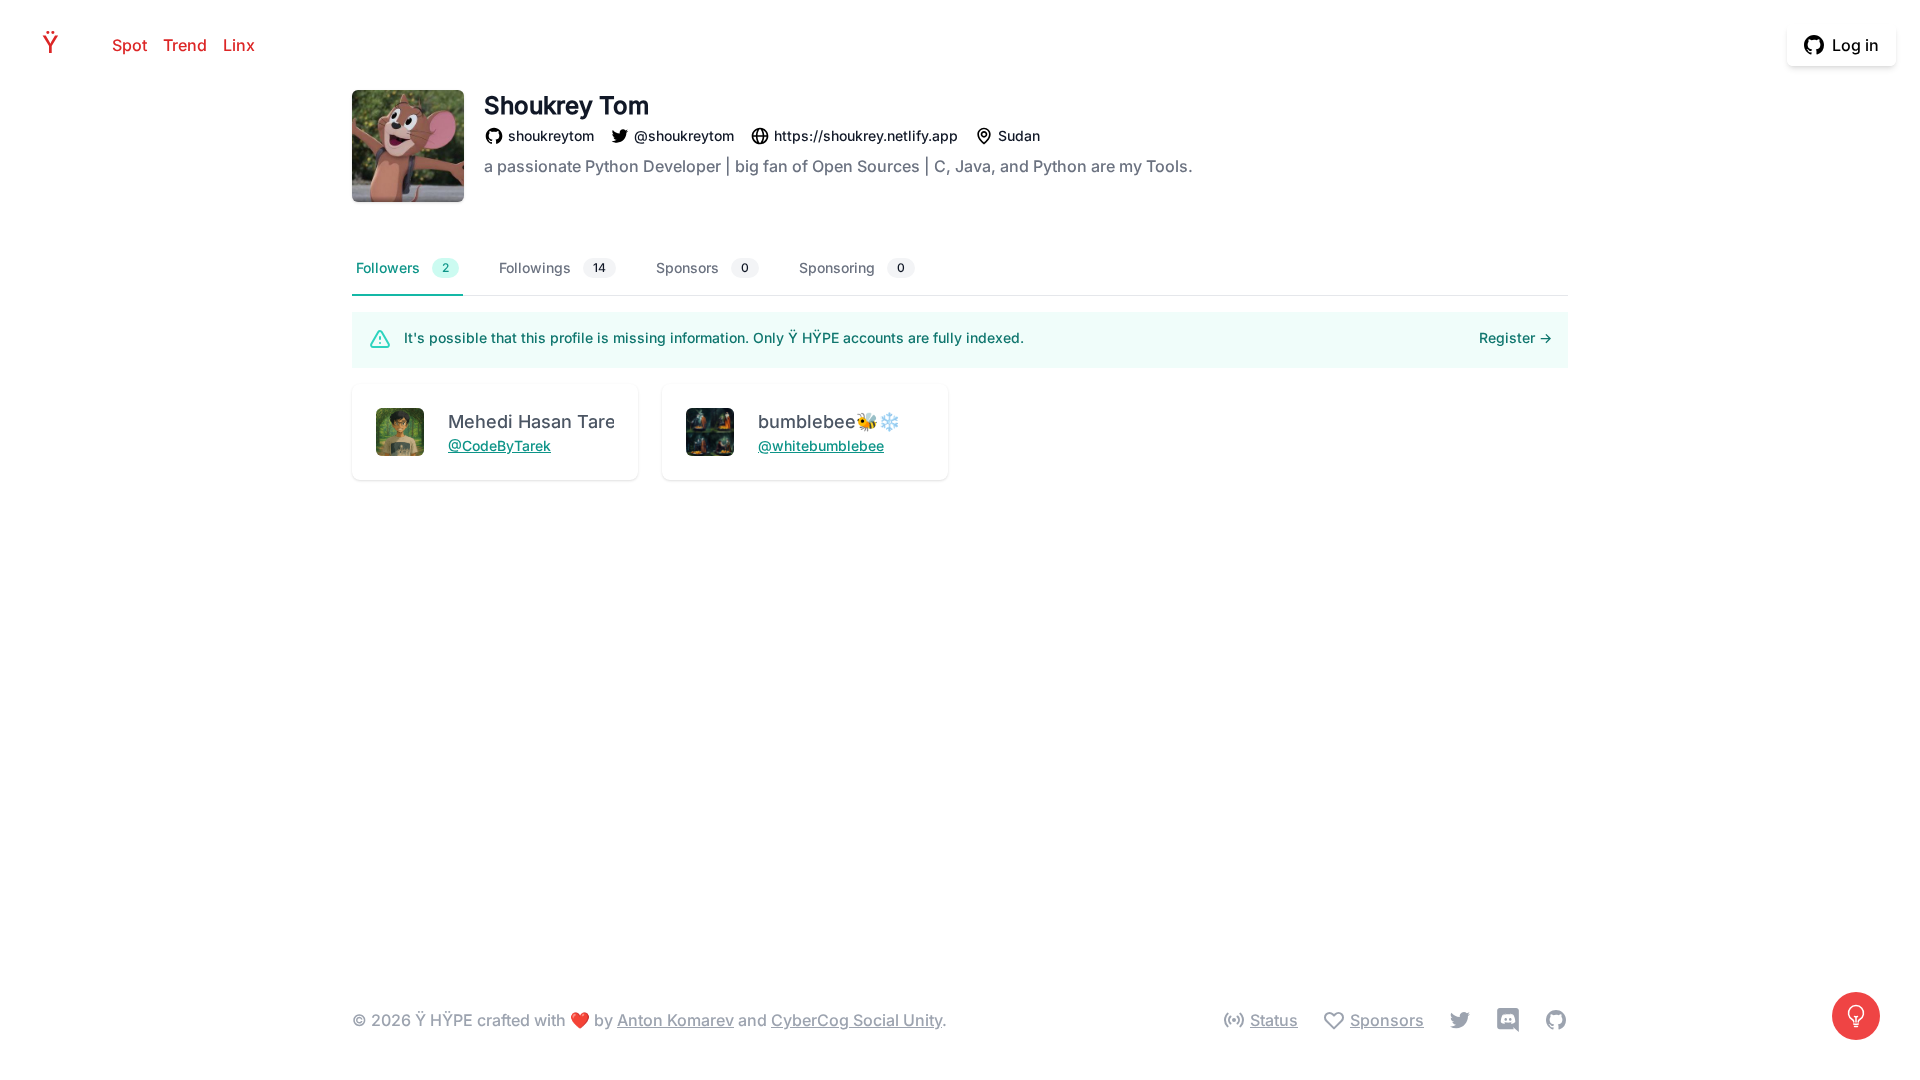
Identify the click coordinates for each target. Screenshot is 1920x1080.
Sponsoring (852, 267)
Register (1515, 337)
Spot (129, 45)
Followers (402, 267)
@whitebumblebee (821, 445)
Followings (552, 267)
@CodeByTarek (499, 445)
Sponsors (702, 267)
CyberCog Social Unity (856, 1020)
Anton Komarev (675, 1020)
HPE (56, 44)
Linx (239, 45)
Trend (185, 45)
